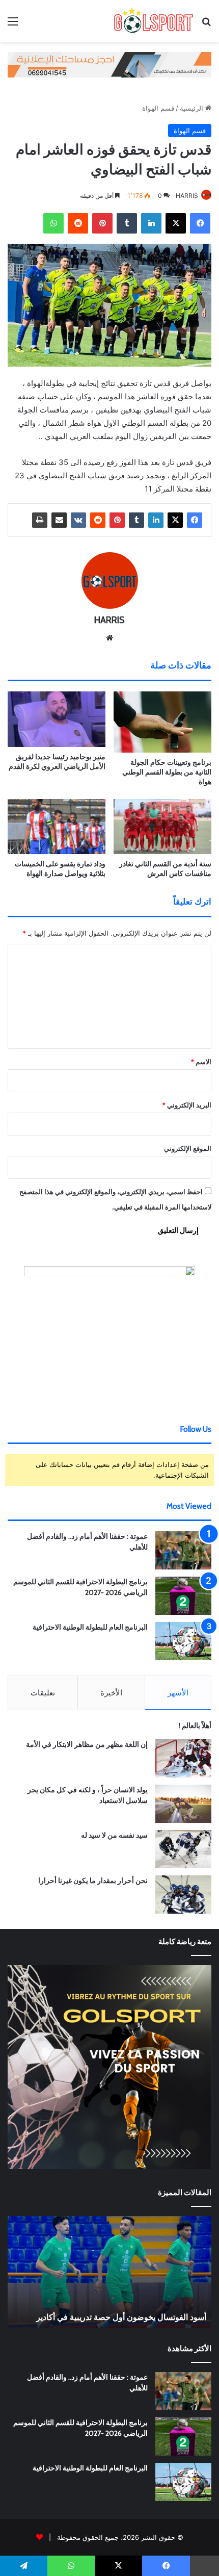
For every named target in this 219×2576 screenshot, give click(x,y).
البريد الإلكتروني (187, 1105)
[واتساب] (53, 223)
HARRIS (187, 196)
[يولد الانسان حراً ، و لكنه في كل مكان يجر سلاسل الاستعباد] (183, 1804)
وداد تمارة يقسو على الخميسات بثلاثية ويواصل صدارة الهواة (60, 869)
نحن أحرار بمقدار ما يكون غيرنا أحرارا (93, 1881)
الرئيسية (193, 108)
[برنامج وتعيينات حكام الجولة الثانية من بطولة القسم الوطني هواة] (162, 722)
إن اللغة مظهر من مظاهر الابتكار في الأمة (87, 1744)
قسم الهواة (158, 108)
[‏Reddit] (78, 223)
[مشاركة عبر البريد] (59, 520)
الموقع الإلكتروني (188, 1148)
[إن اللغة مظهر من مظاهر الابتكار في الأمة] (183, 1758)
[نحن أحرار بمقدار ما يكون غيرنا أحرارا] (183, 1895)
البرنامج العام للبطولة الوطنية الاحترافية (90, 1627)
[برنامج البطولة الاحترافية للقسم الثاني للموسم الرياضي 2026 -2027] (183, 1596)
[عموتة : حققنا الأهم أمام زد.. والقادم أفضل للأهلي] (183, 1550)
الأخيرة (111, 1693)
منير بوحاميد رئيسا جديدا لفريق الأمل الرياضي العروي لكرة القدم (57, 762)
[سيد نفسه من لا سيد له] (183, 1849)
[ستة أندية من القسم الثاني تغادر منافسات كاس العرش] (162, 827)
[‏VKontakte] (78, 520)
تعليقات (43, 1693)
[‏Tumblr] (127, 223)
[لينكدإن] (151, 223)
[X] (176, 223)
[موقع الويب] (109, 638)
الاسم (201, 1062)
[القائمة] (13, 25)
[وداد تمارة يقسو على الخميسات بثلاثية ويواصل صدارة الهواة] (57, 827)
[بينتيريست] (102, 223)
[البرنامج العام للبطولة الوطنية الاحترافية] (183, 1641)
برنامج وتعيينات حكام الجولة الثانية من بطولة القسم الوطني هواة (167, 772)
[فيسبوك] (200, 223)
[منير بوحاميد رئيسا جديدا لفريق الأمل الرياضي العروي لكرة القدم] (57, 719)
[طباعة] (40, 520)
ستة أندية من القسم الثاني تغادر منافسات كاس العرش (165, 869)
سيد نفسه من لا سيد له (114, 1835)
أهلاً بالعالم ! (195, 1725)
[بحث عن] (206, 25)
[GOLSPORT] (153, 21)
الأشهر (178, 1693)
